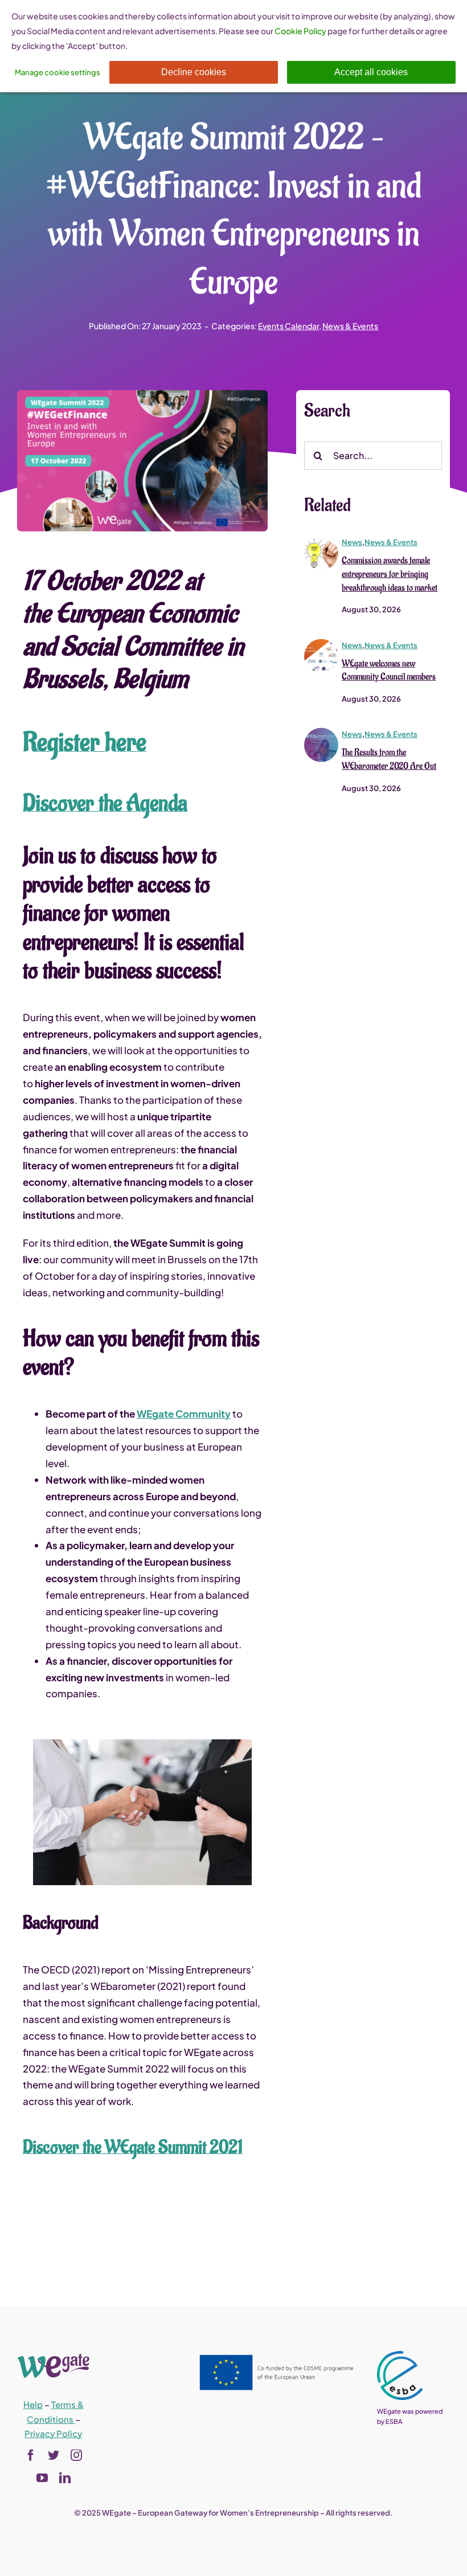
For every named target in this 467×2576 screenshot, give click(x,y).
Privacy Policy (53, 2433)
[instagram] (76, 2455)
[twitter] (54, 2455)
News (352, 542)
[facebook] (31, 2455)
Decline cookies (194, 72)
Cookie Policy (300, 31)
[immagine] (321, 644)
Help (33, 2404)
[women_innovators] (321, 540)
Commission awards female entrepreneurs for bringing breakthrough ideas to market (390, 574)
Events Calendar (288, 326)
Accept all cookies (371, 72)
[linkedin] (65, 2478)
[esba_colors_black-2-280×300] (400, 2356)
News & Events (350, 326)
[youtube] (42, 2478)
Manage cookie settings (58, 72)
